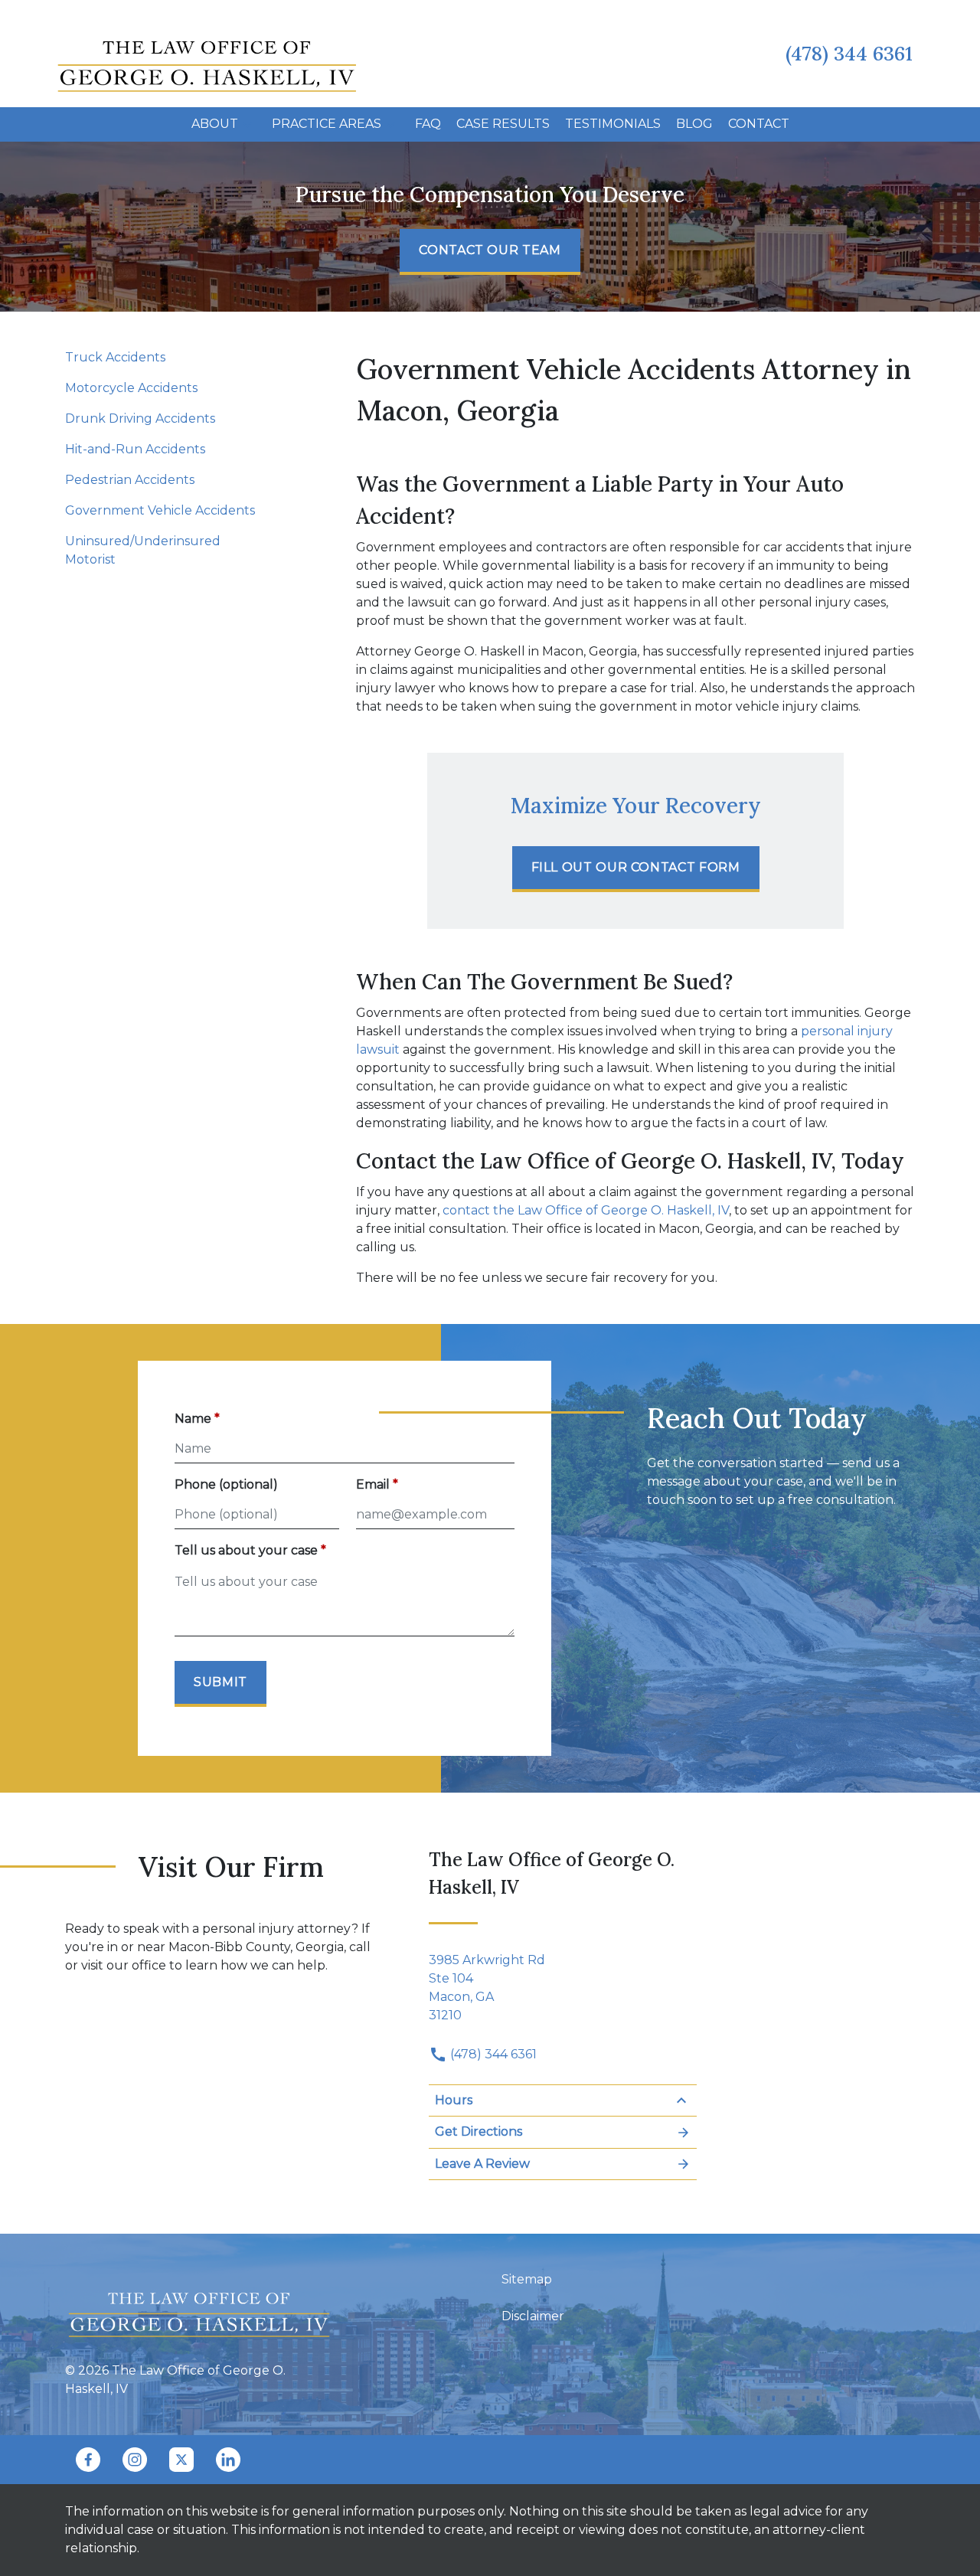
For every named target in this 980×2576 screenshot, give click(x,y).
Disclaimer (533, 2316)
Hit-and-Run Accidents (135, 449)
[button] (247, 124)
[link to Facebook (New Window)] (88, 2460)
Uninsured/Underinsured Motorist (143, 550)
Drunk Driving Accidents (140, 418)
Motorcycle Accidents (131, 388)
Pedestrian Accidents (130, 480)
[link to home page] (207, 52)
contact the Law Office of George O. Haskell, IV (586, 1210)
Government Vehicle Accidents (160, 510)
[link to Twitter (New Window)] (181, 2460)
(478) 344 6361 (492, 2054)
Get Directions (479, 2131)
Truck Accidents (115, 357)
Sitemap (527, 2279)
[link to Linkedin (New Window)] (228, 2460)
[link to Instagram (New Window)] (135, 2460)
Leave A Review (482, 2164)
